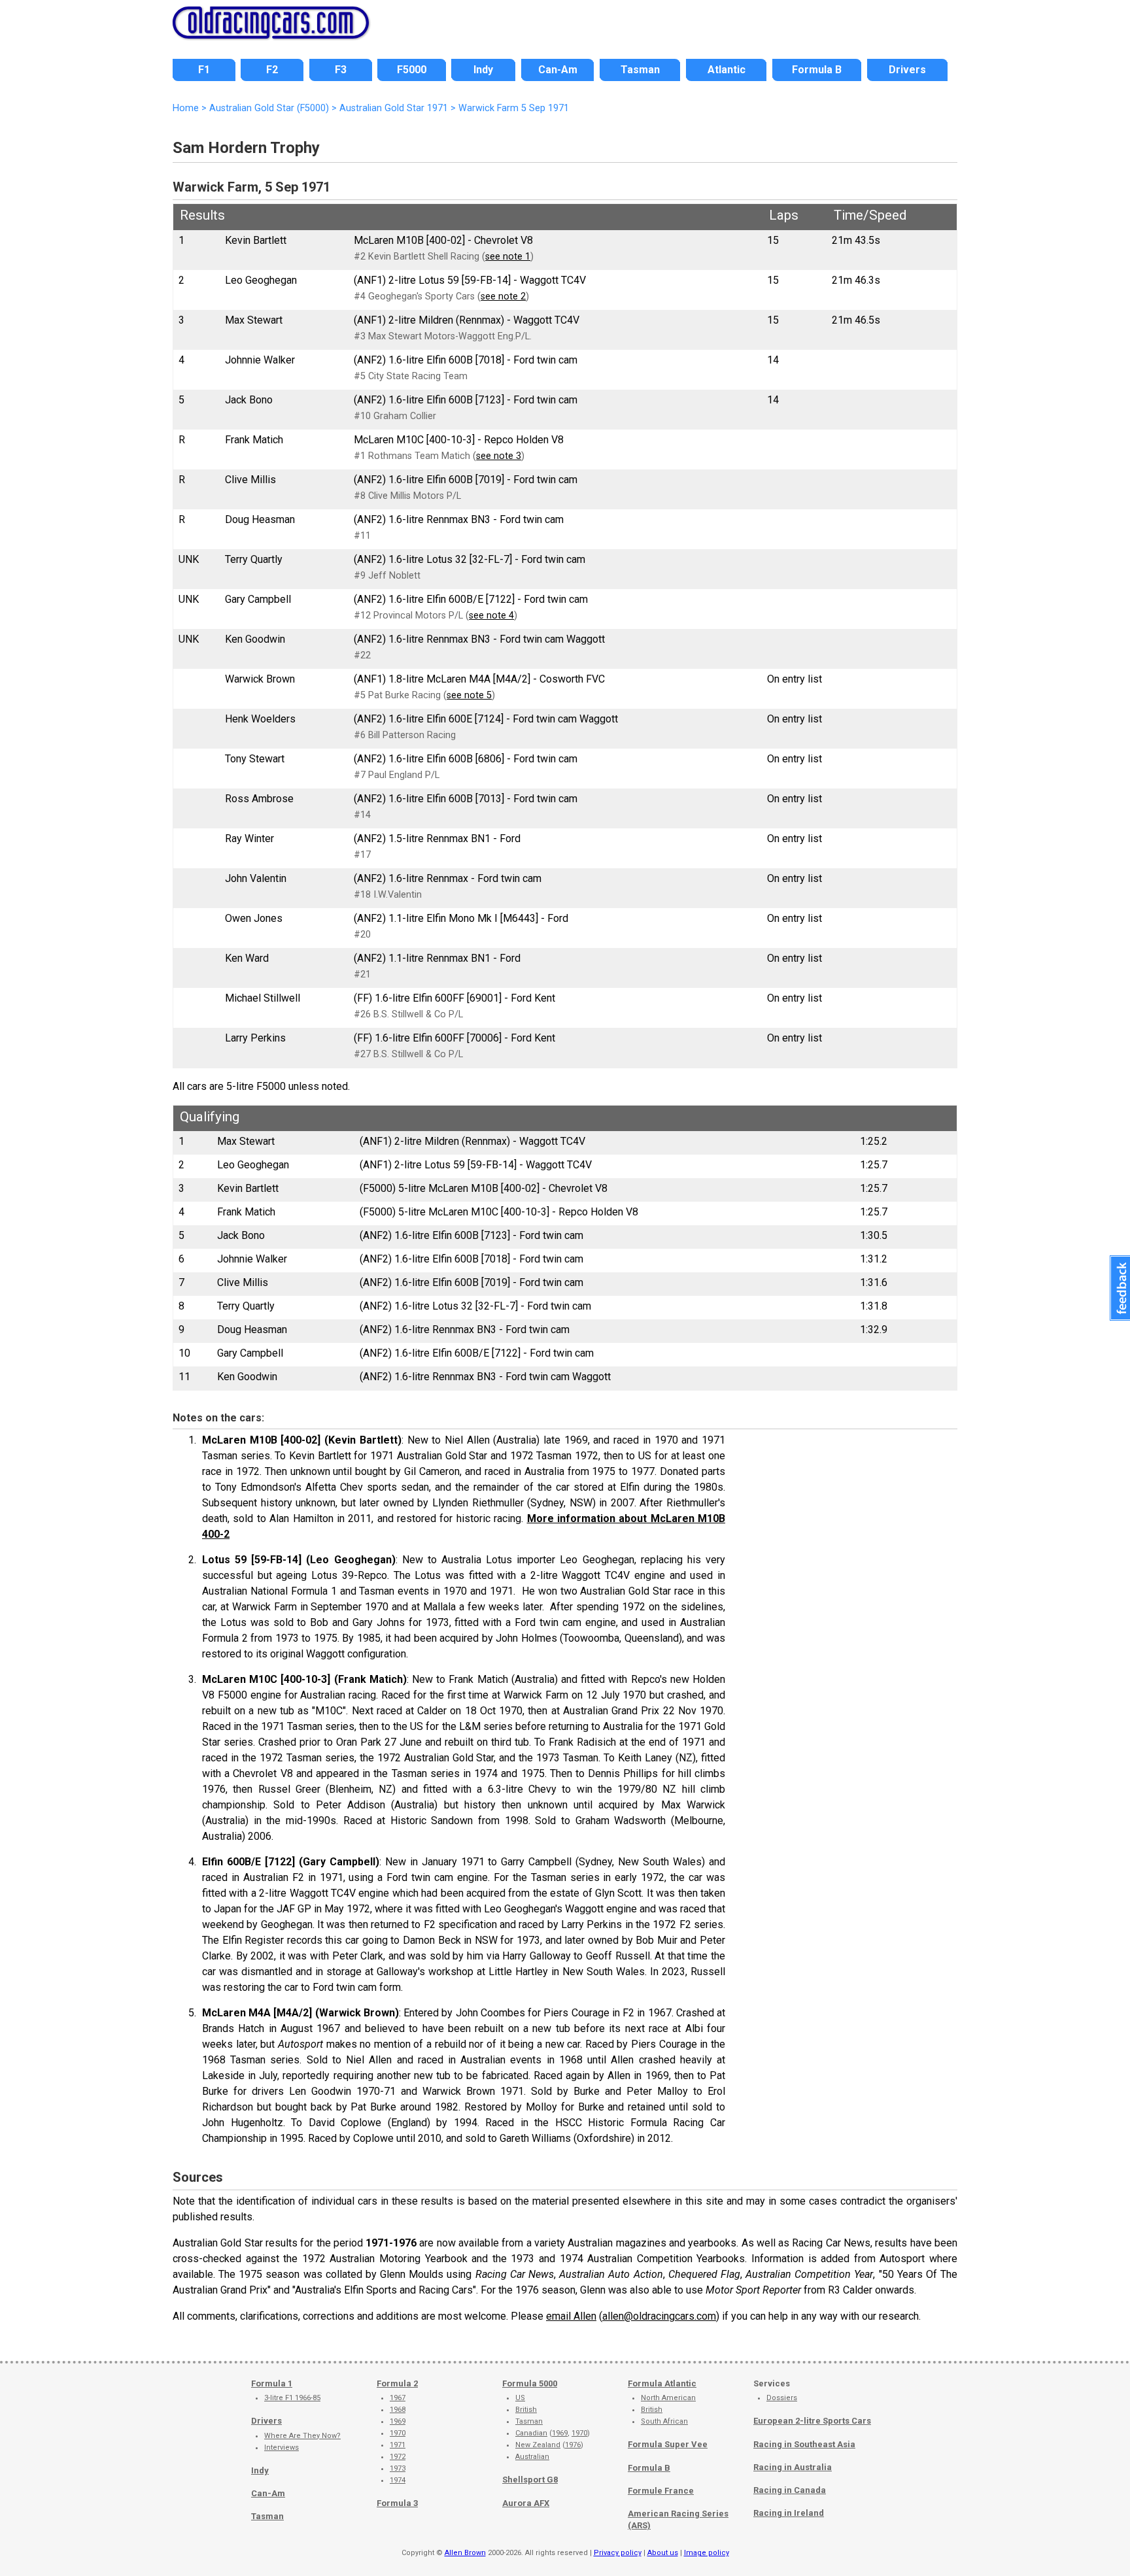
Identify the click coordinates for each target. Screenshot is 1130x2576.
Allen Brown (465, 2553)
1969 (398, 2421)
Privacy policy (618, 2553)
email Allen (571, 2316)
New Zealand (538, 2445)
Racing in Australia (793, 2467)
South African (664, 2421)
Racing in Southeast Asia (804, 2444)
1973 (398, 2468)
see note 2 (503, 297)
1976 (573, 2445)
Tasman (267, 2516)
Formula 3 (397, 2503)
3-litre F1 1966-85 (292, 2398)
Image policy (707, 2553)
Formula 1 (272, 2383)
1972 (398, 2457)
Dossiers (782, 2398)
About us (663, 2553)
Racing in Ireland (789, 2513)
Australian (532, 2457)
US (520, 2398)
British (526, 2410)
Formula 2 (397, 2383)
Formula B (649, 2468)
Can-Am (268, 2493)
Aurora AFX (526, 2503)
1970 (398, 2433)
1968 (398, 2410)
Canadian (531, 2433)
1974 (398, 2480)
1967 (398, 2398)
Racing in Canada (790, 2490)
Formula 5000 (530, 2383)
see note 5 (469, 695)
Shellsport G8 (530, 2480)
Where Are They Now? (302, 2436)
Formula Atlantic (662, 2383)
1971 (398, 2445)
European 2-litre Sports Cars (812, 2421)
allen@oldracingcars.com (659, 2316)
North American (668, 2398)
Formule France (661, 2491)
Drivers (266, 2421)
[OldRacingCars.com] (271, 31)
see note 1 (508, 257)
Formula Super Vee (668, 2444)
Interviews (282, 2448)
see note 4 (491, 616)
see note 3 (499, 456)
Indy (260, 2470)
